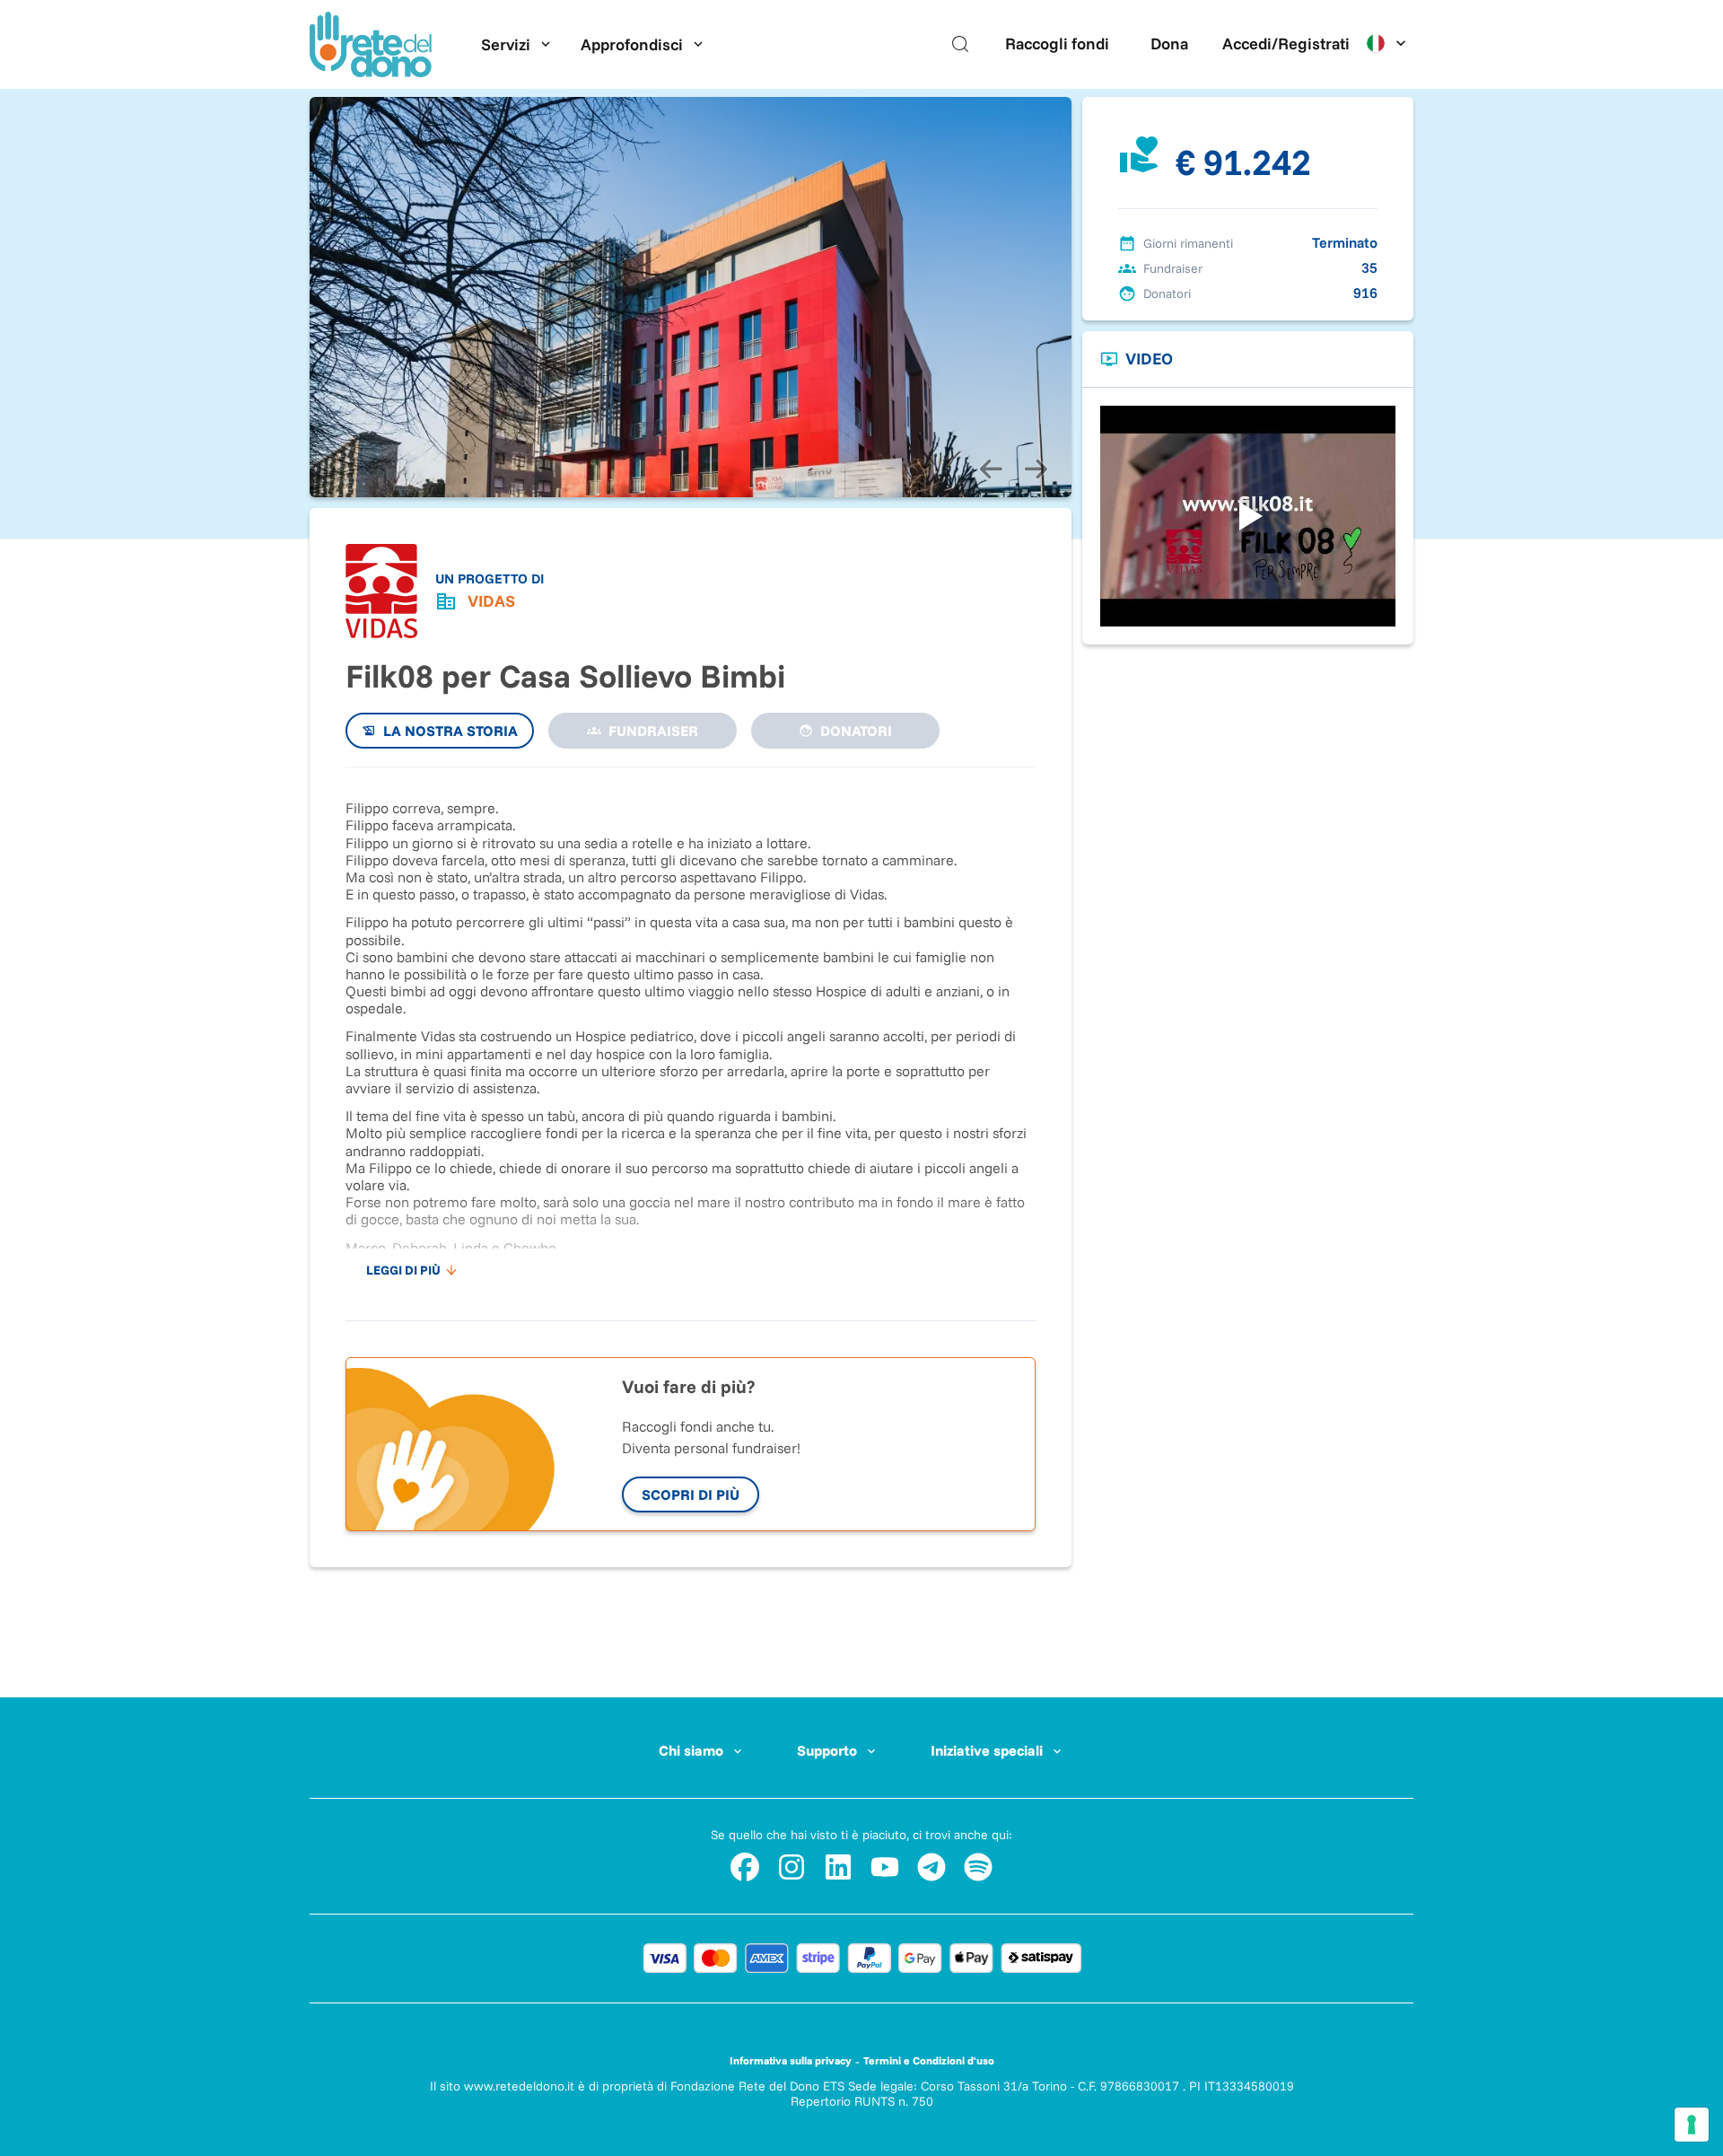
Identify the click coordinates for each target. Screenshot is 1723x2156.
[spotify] (978, 1867)
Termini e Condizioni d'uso (929, 2060)
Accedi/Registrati (1286, 44)
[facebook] (745, 1867)
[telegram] (931, 1867)
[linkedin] (838, 1867)
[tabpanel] (691, 1035)
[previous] (991, 469)
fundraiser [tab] (653, 731)
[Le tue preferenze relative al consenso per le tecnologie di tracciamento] (1692, 2125)
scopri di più (691, 1494)
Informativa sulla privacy (791, 2060)
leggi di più (403, 1270)
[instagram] (792, 1867)
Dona (1169, 44)
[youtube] (885, 1867)
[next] (1036, 469)
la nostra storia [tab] (450, 731)
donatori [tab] (856, 731)
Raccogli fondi (1057, 44)
